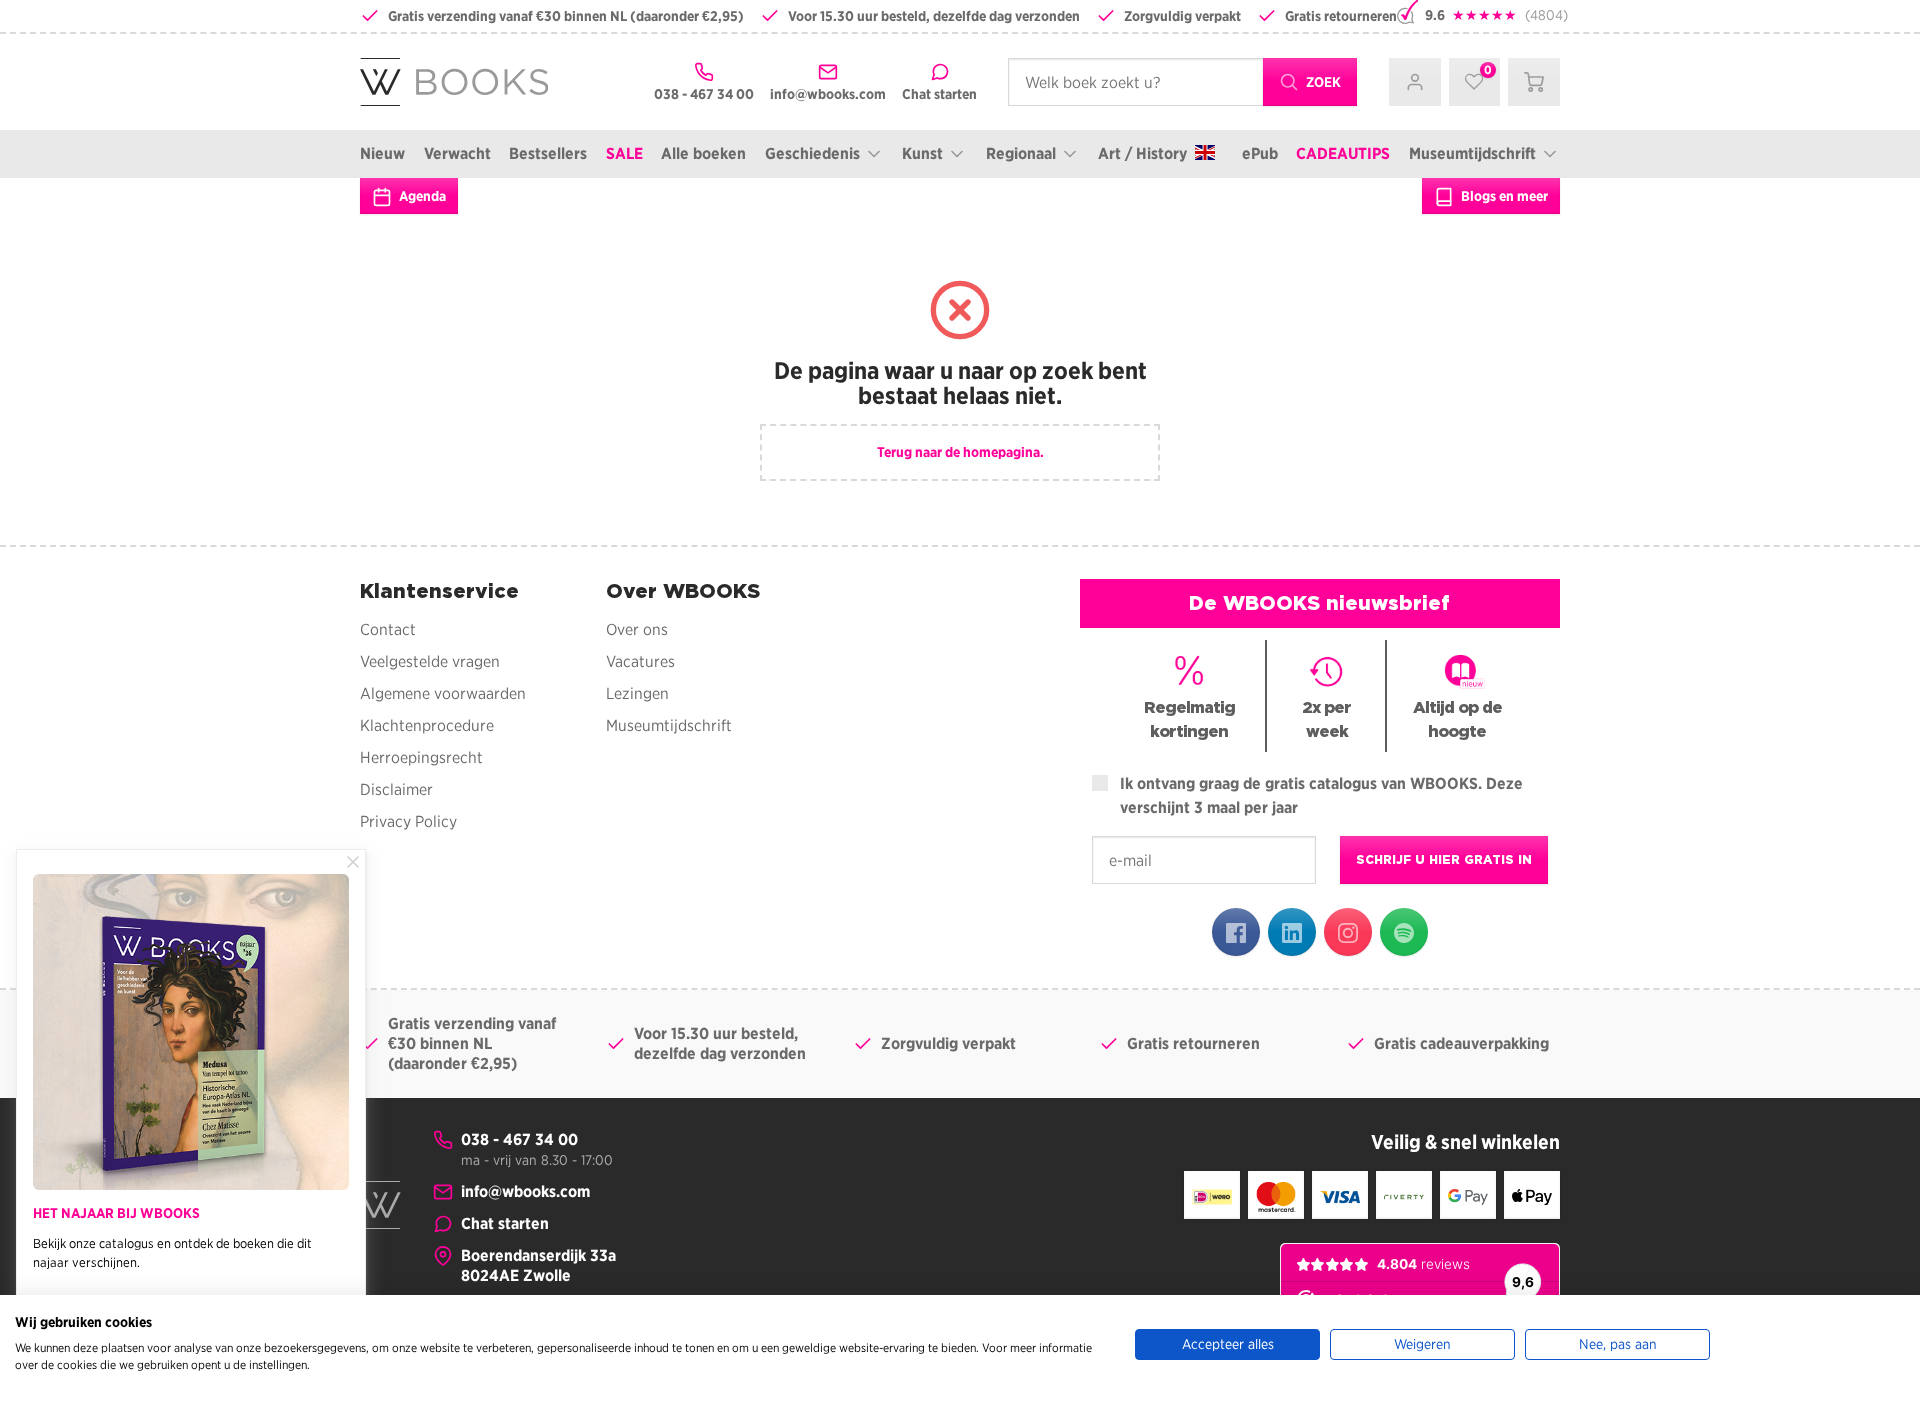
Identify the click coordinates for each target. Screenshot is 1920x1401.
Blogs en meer (1503, 196)
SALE (624, 153)
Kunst (922, 153)
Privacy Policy (408, 821)
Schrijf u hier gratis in (1444, 859)
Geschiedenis (812, 153)
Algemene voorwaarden (443, 693)
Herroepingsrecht (421, 757)
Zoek (1322, 82)
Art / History (1142, 153)
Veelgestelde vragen (430, 661)
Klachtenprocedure (427, 725)
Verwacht (457, 153)
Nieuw (382, 153)
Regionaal (1021, 153)
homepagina (1001, 452)
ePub (1260, 153)
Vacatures (640, 661)
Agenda (421, 196)
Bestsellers (548, 153)
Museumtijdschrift (1472, 153)
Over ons (637, 629)
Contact (388, 629)
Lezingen (637, 693)
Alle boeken (703, 153)
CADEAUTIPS (1343, 153)
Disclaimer (396, 789)
